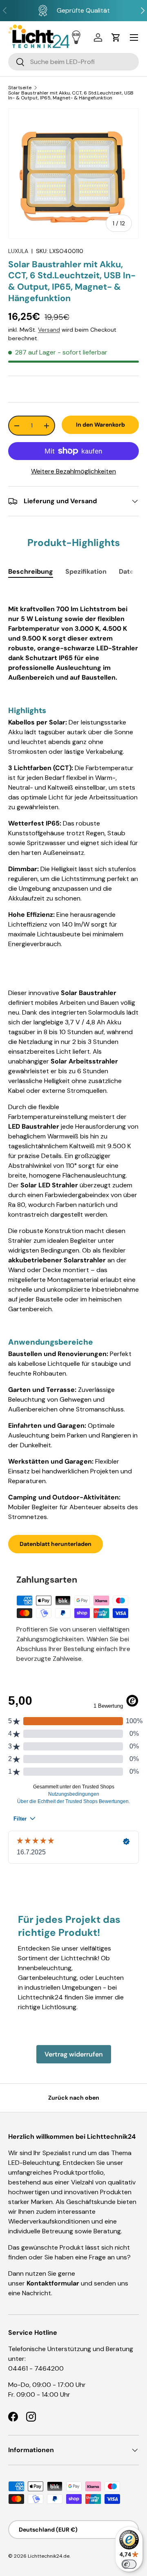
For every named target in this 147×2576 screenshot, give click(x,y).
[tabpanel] (73, 1055)
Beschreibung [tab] (31, 571)
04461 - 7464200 (36, 2368)
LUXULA (18, 251)
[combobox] (73, 62)
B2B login (76, 37)
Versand (49, 330)
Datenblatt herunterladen (56, 1544)
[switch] (129, 2564)
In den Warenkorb (100, 425)
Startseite (20, 88)
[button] (116, 37)
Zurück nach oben (74, 2098)
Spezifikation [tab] (86, 571)
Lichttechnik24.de (49, 2556)
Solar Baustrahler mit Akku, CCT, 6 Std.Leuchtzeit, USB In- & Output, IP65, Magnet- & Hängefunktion (71, 95)
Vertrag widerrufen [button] (74, 2054)
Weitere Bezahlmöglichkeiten (73, 471)
